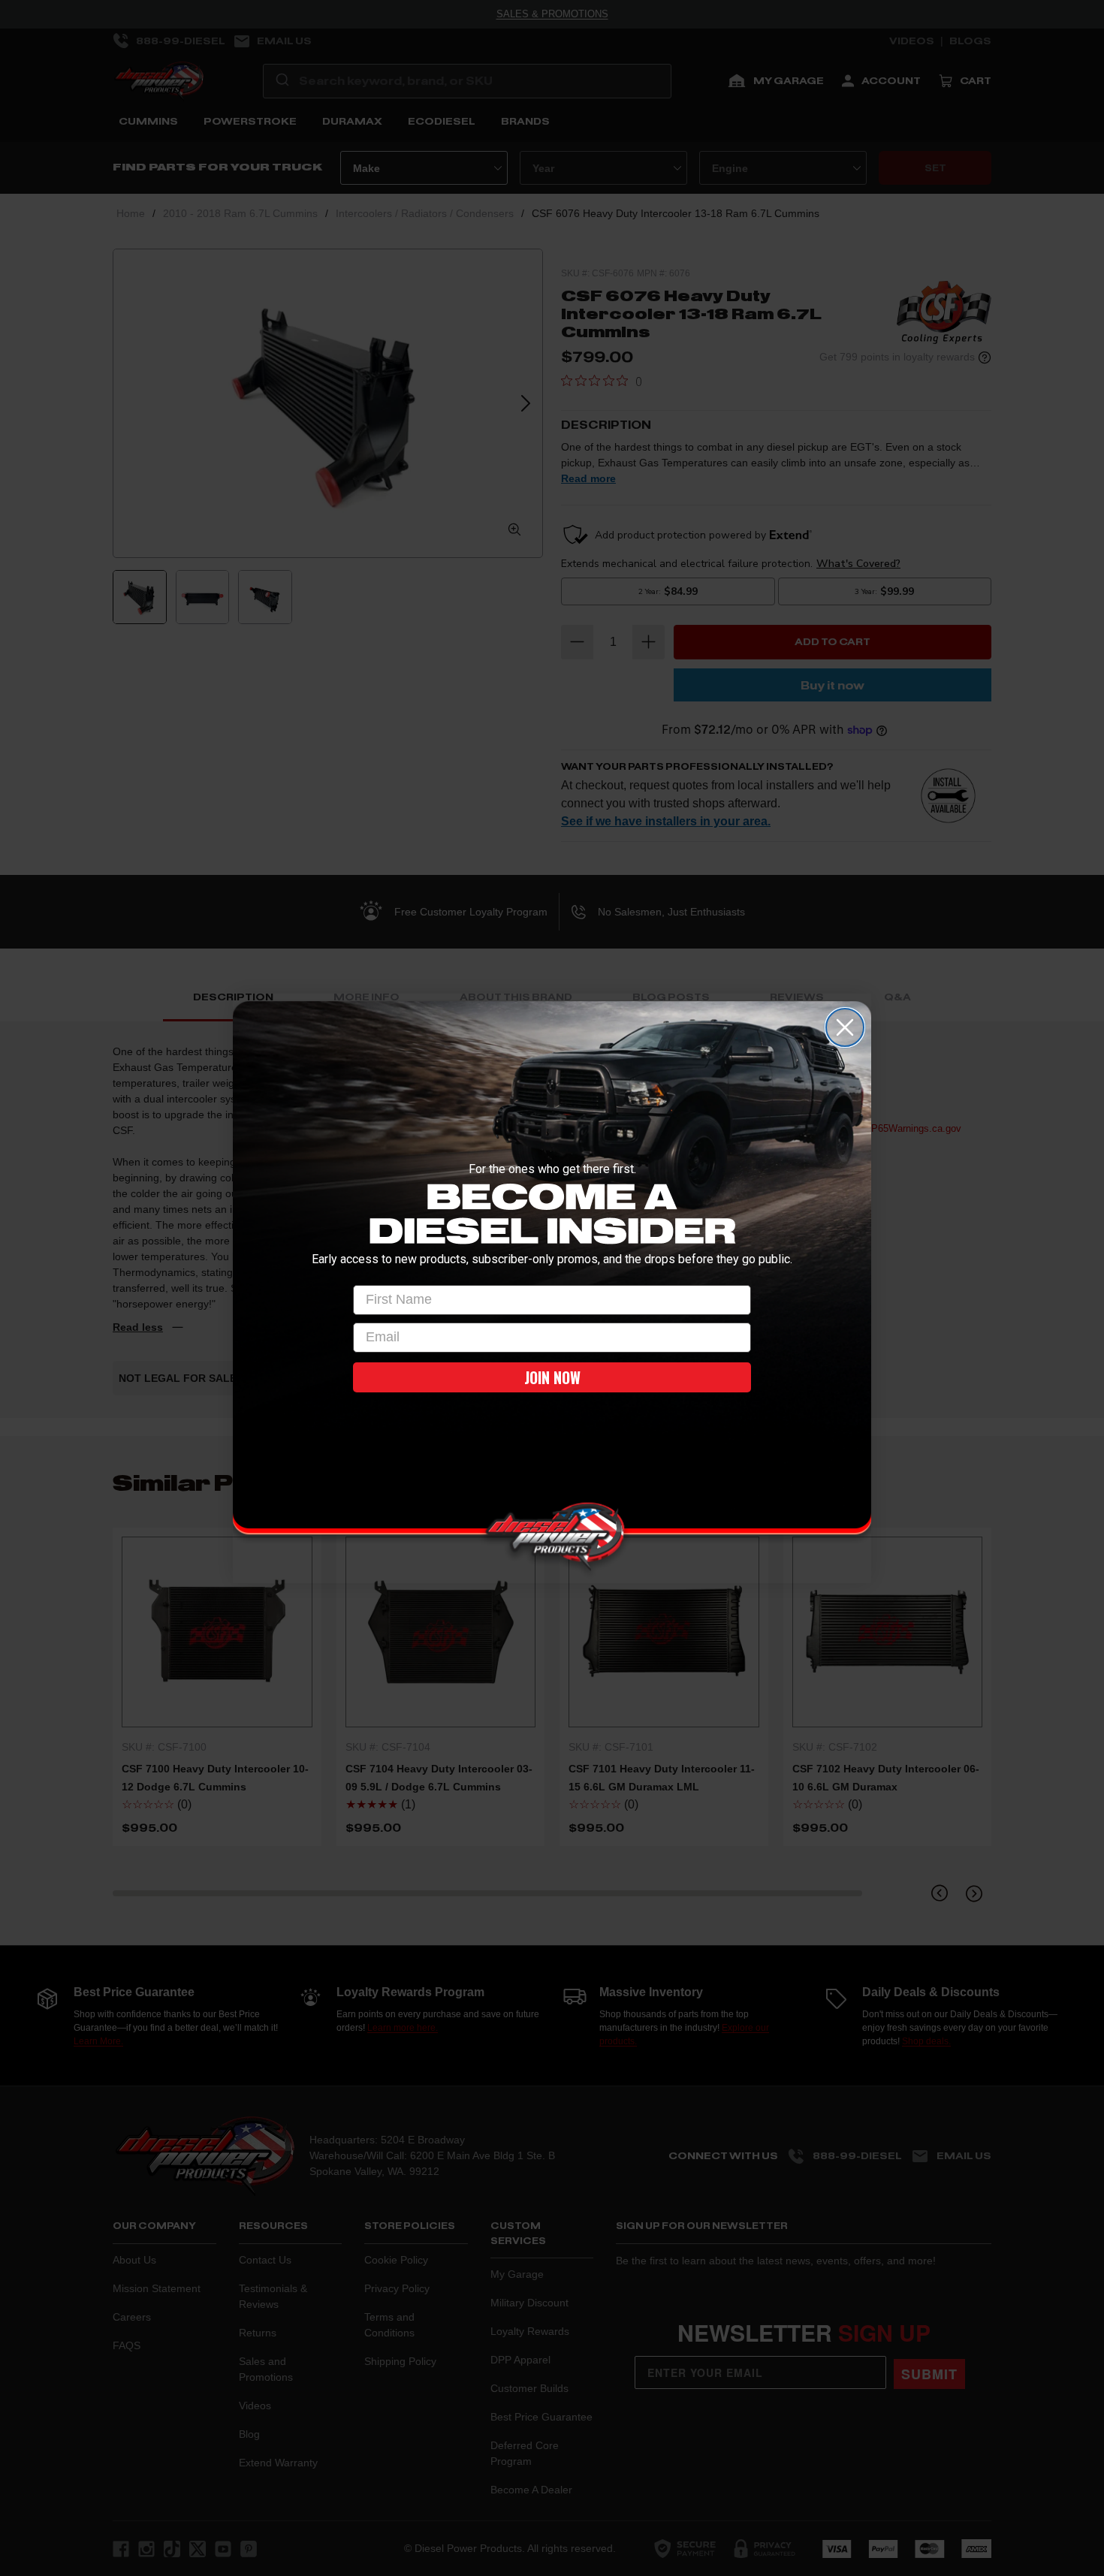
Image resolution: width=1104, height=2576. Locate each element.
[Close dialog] (845, 1027)
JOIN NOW (552, 1377)
